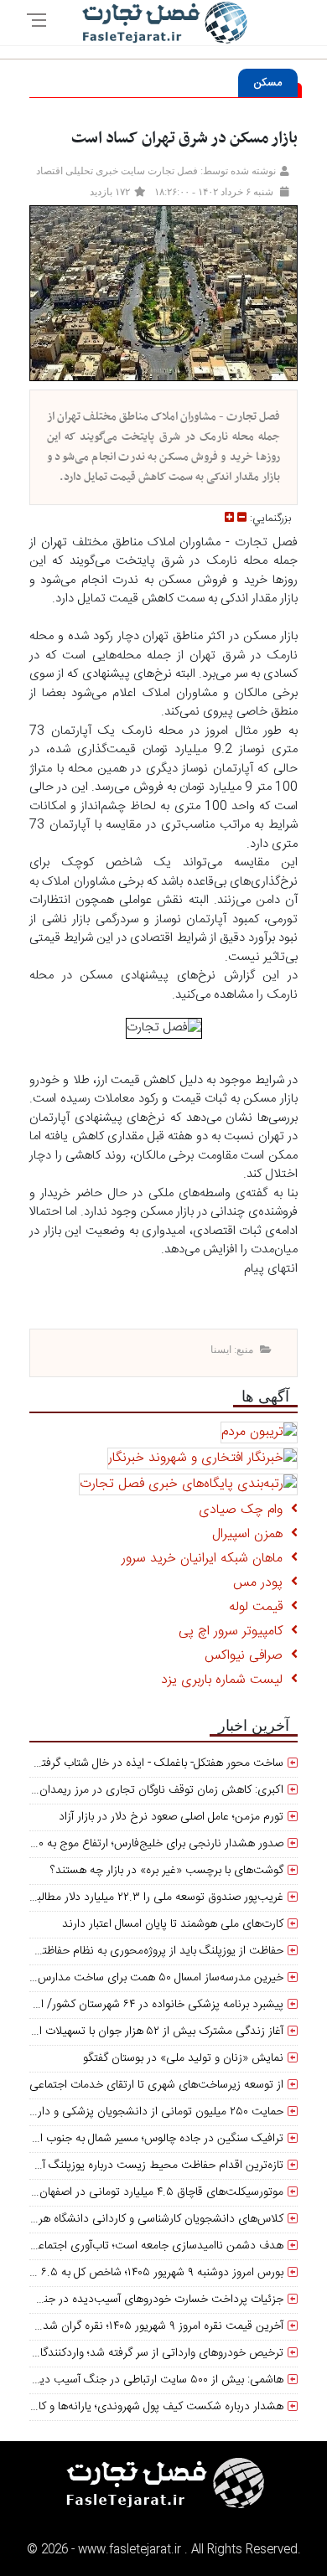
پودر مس (262, 1583)
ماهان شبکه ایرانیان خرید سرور (206, 1559)
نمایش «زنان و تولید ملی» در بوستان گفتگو (183, 2058)
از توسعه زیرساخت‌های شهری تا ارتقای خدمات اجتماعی (156, 2085)
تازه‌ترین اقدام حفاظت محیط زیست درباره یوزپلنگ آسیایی (149, 2166)
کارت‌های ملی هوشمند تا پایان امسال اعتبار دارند (173, 1924)
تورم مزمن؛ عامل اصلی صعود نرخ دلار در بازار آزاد (171, 1817)
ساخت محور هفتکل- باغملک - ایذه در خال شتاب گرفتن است (145, 1763)
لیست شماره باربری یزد (226, 1680)
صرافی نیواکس (248, 1656)
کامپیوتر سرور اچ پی (235, 1631)
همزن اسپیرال (252, 1534)
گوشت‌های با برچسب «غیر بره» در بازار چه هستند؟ (167, 1871)
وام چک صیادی (245, 1510)
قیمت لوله (260, 1607)
